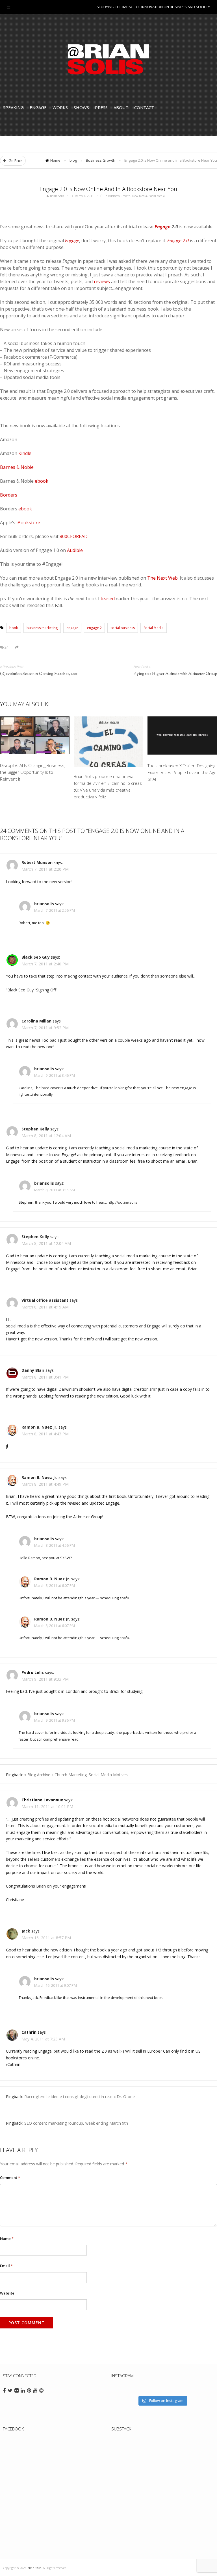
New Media (140, 196)
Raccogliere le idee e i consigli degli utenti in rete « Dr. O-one (80, 2097)
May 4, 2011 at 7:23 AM (43, 2039)
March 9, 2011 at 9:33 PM (45, 1679)
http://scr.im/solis (122, 1202)
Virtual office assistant (45, 1300)
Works (60, 107)
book (14, 628)
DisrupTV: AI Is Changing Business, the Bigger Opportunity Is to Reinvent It (33, 772)
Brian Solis (108, 59)
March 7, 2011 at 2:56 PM (55, 910)
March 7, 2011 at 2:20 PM (45, 869)
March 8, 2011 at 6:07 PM (55, 1586)
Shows (81, 107)
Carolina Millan (36, 1021)
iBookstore (28, 523)
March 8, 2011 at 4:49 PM (45, 1484)
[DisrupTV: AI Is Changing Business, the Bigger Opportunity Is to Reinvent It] (35, 736)
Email (6, 2266)
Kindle (25, 453)
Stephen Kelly (35, 1129)
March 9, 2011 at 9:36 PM (55, 1720)
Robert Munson (37, 862)
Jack (26, 1931)
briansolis (44, 904)
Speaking (13, 107)
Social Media (157, 196)
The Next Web (162, 578)
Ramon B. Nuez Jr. (39, 1427)
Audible (75, 550)
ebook (42, 481)
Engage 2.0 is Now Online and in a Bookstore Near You (108, 189)
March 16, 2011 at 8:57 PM (46, 1938)
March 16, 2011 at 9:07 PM (56, 1985)
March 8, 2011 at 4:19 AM (45, 1307)
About (121, 107)
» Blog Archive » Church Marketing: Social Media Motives (76, 1775)
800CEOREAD (74, 536)
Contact (144, 107)
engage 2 (94, 628)
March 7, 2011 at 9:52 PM (45, 1028)
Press (101, 107)
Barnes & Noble (17, 467)
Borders (9, 495)
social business (123, 628)
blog (73, 160)
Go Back (15, 161)
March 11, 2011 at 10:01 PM (47, 1807)
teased (108, 599)
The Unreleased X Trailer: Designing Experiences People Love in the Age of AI (182, 772)
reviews (102, 281)
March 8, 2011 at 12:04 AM (46, 1136)
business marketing (42, 628)
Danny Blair (33, 1370)
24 (6, 647)
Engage (38, 107)
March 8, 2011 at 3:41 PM (45, 1377)
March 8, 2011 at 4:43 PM (45, 1434)
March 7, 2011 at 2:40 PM (45, 964)
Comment (10, 2178)
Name (7, 2239)
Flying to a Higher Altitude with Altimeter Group (175, 674)
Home (55, 160)
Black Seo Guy (36, 957)
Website (7, 2293)
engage (72, 628)
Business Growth (101, 160)
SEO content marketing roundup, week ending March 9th (76, 2123)
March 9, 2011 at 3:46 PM (55, 1075)
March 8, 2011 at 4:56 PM (55, 1545)
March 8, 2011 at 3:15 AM (55, 1190)
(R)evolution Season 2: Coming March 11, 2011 (39, 674)
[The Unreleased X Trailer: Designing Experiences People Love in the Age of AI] (182, 736)
